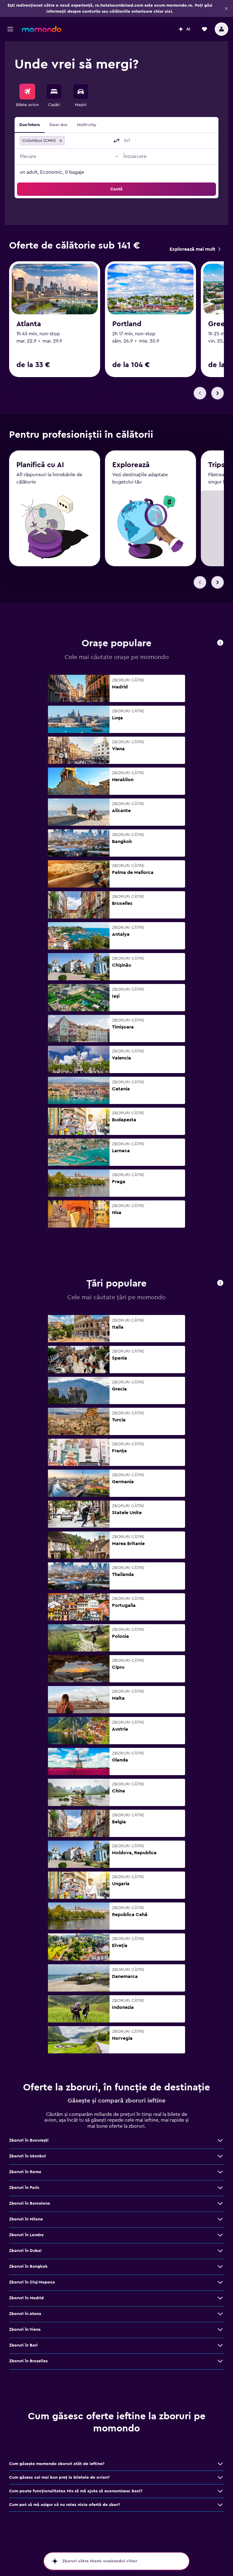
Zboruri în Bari (23, 2345)
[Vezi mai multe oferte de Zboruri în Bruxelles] (220, 2361)
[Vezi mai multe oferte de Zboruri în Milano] (220, 2219)
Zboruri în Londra (26, 2235)
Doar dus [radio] (58, 125)
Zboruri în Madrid (26, 2298)
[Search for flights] (27, 92)
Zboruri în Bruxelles (28, 2361)
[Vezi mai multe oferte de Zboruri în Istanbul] (220, 2156)
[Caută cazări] (54, 92)
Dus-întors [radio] (30, 125)
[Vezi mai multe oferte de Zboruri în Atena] (220, 2314)
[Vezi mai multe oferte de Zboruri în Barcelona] (220, 2203)
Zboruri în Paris (24, 2188)
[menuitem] (27, 96)
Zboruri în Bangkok (28, 2267)
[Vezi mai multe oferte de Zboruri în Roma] (220, 2172)
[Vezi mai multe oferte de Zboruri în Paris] (220, 2188)
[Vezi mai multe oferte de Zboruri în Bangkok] (220, 2267)
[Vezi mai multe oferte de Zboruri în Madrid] (220, 2298)
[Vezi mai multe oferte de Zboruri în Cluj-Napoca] (220, 2282)
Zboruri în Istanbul (27, 2156)
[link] (195, 249)
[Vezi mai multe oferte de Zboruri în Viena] (220, 2330)
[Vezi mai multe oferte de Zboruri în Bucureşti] (220, 2140)
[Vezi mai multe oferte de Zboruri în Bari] (220, 2345)
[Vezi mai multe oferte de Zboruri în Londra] (220, 2235)
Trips (216, 465)
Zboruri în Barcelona (30, 2203)
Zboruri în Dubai (25, 2251)
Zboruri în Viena (25, 2330)
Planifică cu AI (40, 465)
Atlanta (29, 324)
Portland (127, 324)
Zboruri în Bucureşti (29, 2140)
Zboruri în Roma (25, 2172)
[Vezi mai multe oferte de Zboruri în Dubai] (220, 2251)
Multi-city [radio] (87, 125)
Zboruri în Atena (25, 2314)
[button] (226, 8)
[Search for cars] (81, 92)
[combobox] (88, 141)
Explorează (131, 465)
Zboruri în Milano (26, 2219)
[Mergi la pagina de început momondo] (42, 29)
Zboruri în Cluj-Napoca (32, 2282)
